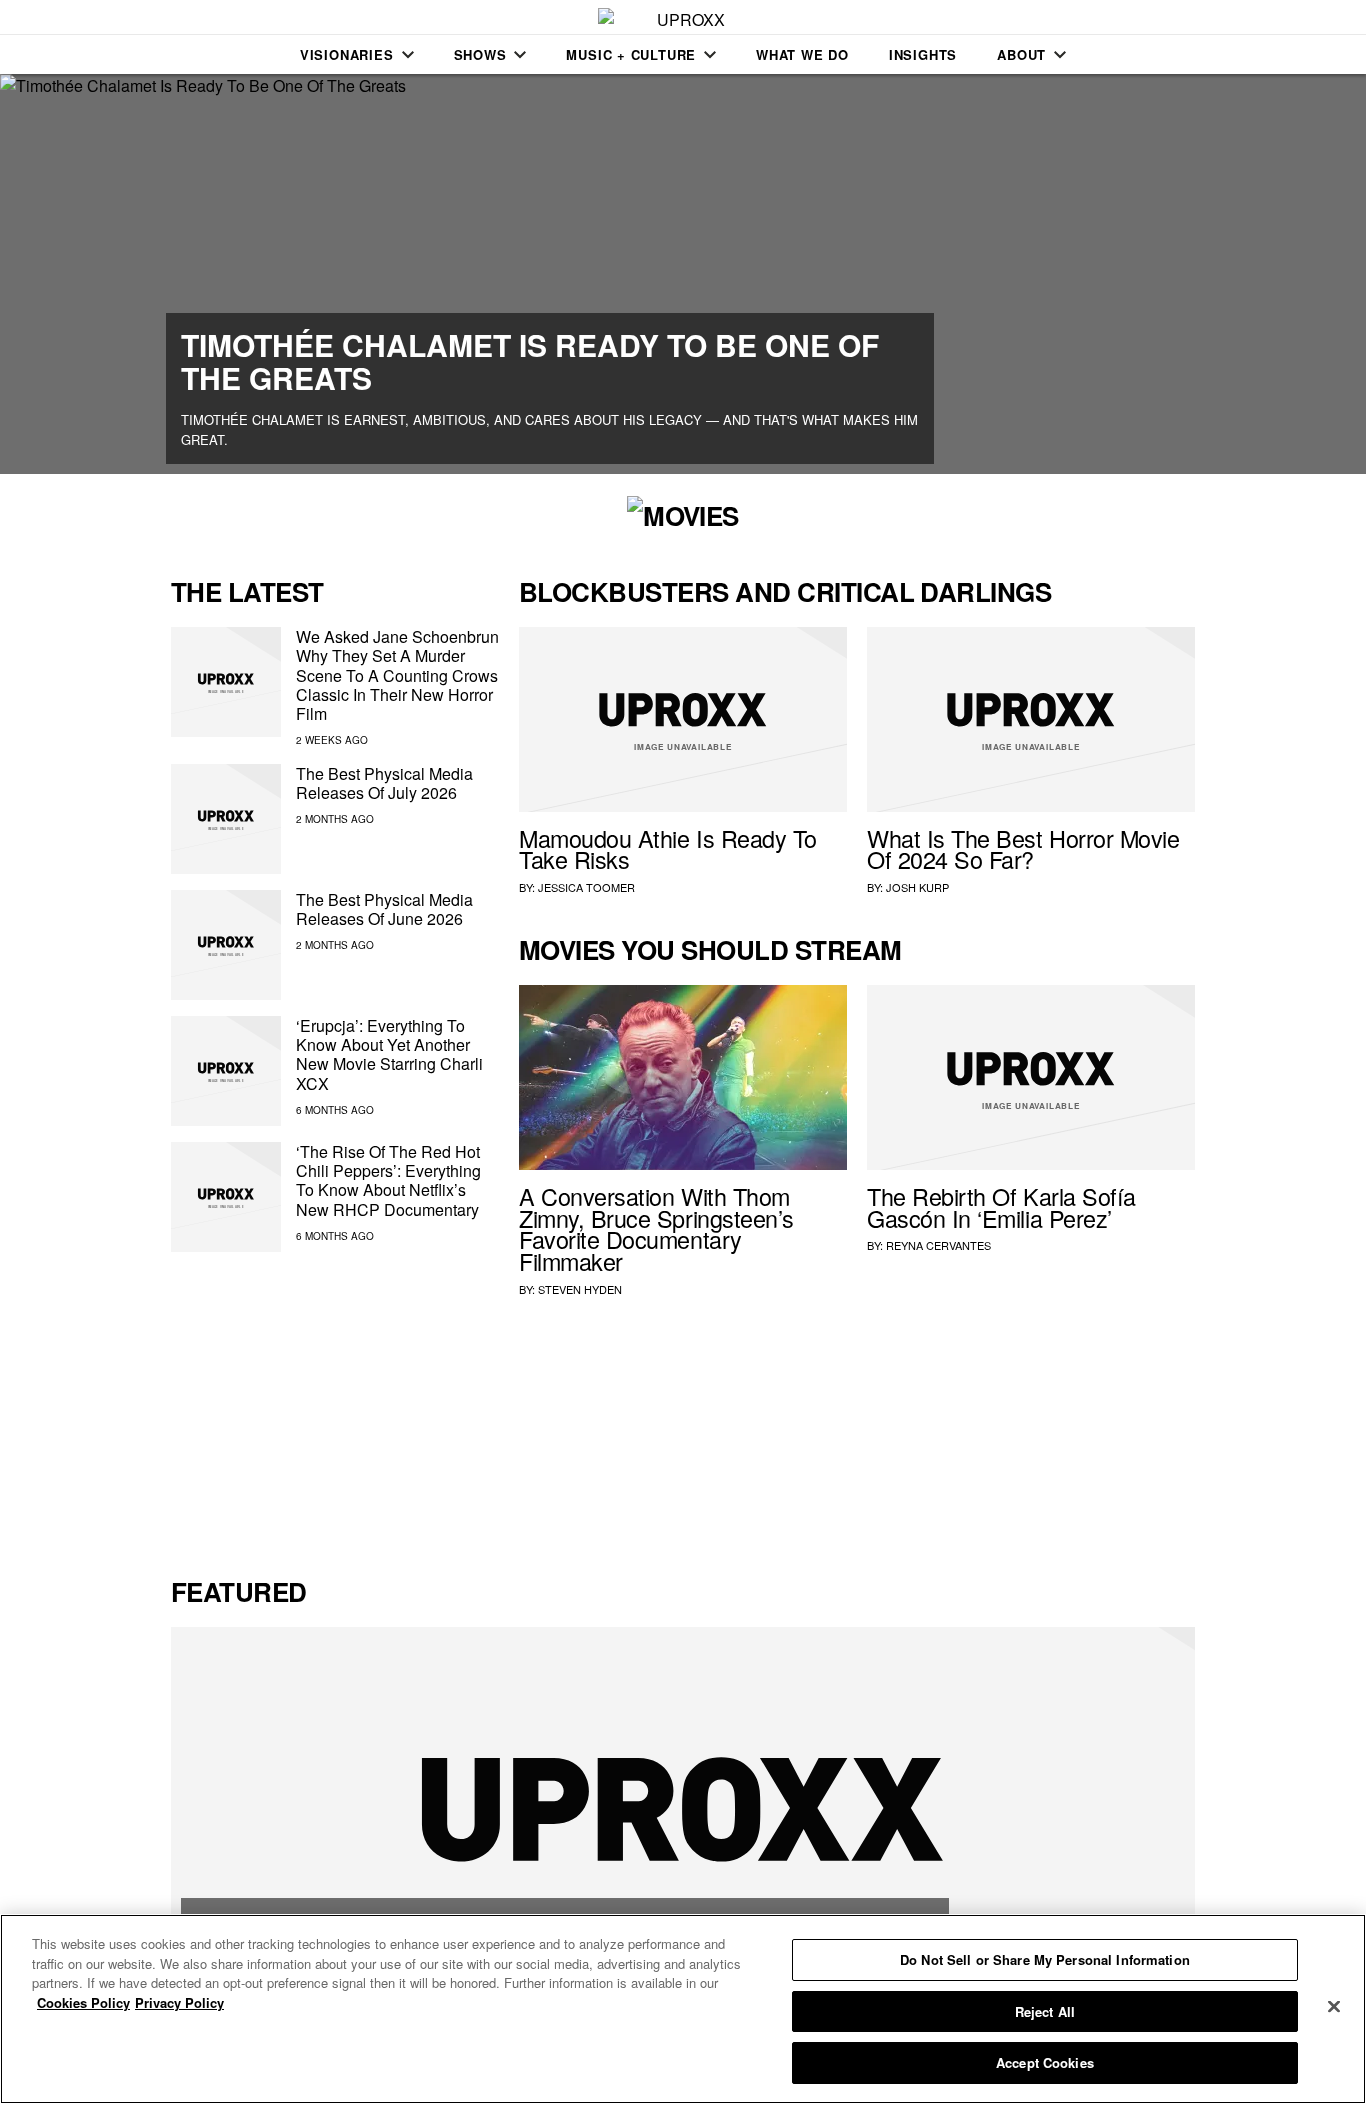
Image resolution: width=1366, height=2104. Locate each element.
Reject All (1045, 2011)
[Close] (1334, 2007)
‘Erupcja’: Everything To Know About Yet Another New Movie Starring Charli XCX (389, 1054)
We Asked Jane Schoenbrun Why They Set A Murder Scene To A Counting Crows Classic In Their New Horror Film (397, 675)
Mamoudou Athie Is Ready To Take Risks (668, 849)
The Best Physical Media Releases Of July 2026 (384, 783)
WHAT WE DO (802, 54)
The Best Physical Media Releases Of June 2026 (384, 909)
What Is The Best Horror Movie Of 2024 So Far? (1023, 849)
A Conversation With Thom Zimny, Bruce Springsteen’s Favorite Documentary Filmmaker (656, 1228)
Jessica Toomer (586, 887)
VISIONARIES (347, 54)
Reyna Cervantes (938, 1245)
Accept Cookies (1045, 2062)
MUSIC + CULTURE (631, 54)
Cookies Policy (83, 2002)
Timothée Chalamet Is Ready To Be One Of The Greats (530, 361)
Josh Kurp (917, 887)
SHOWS (480, 54)
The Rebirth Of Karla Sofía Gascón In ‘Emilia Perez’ (1001, 1207)
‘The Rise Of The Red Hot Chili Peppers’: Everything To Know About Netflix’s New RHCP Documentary (388, 1180)
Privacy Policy (179, 2002)
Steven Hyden (580, 1289)
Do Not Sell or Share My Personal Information (1045, 1959)
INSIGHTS (923, 54)
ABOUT (1021, 54)
